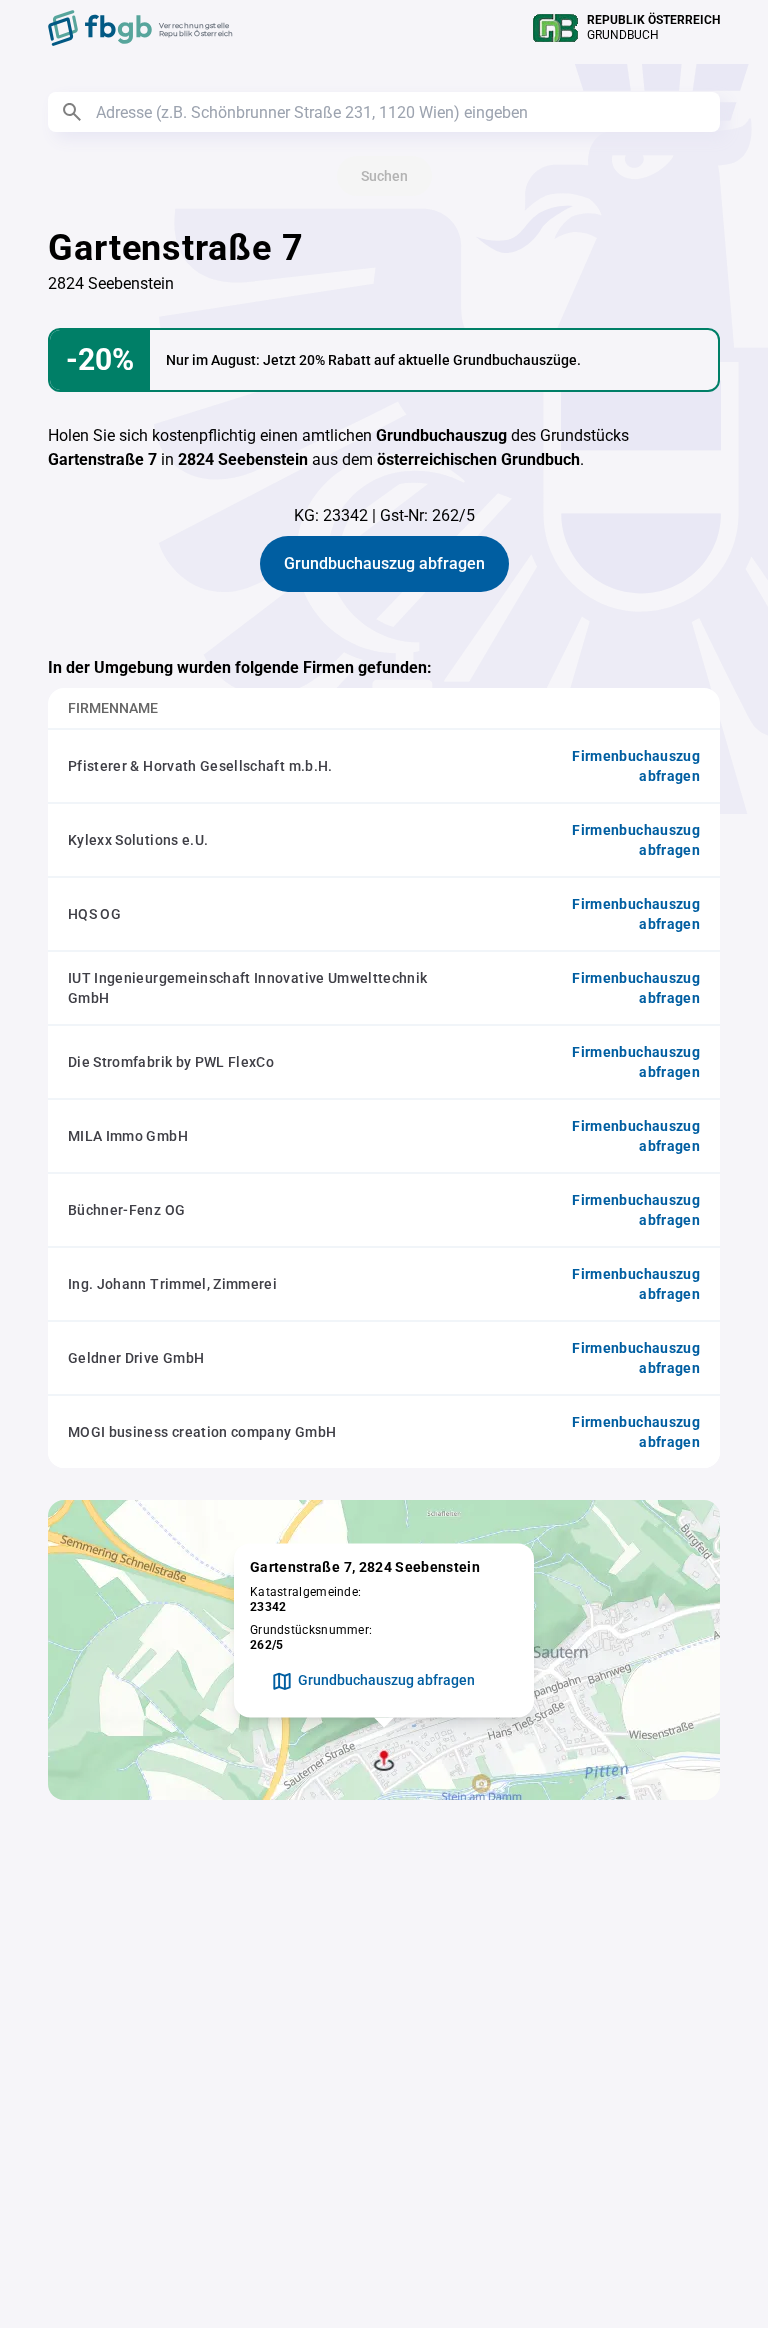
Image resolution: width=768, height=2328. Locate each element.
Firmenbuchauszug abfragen (636, 766)
